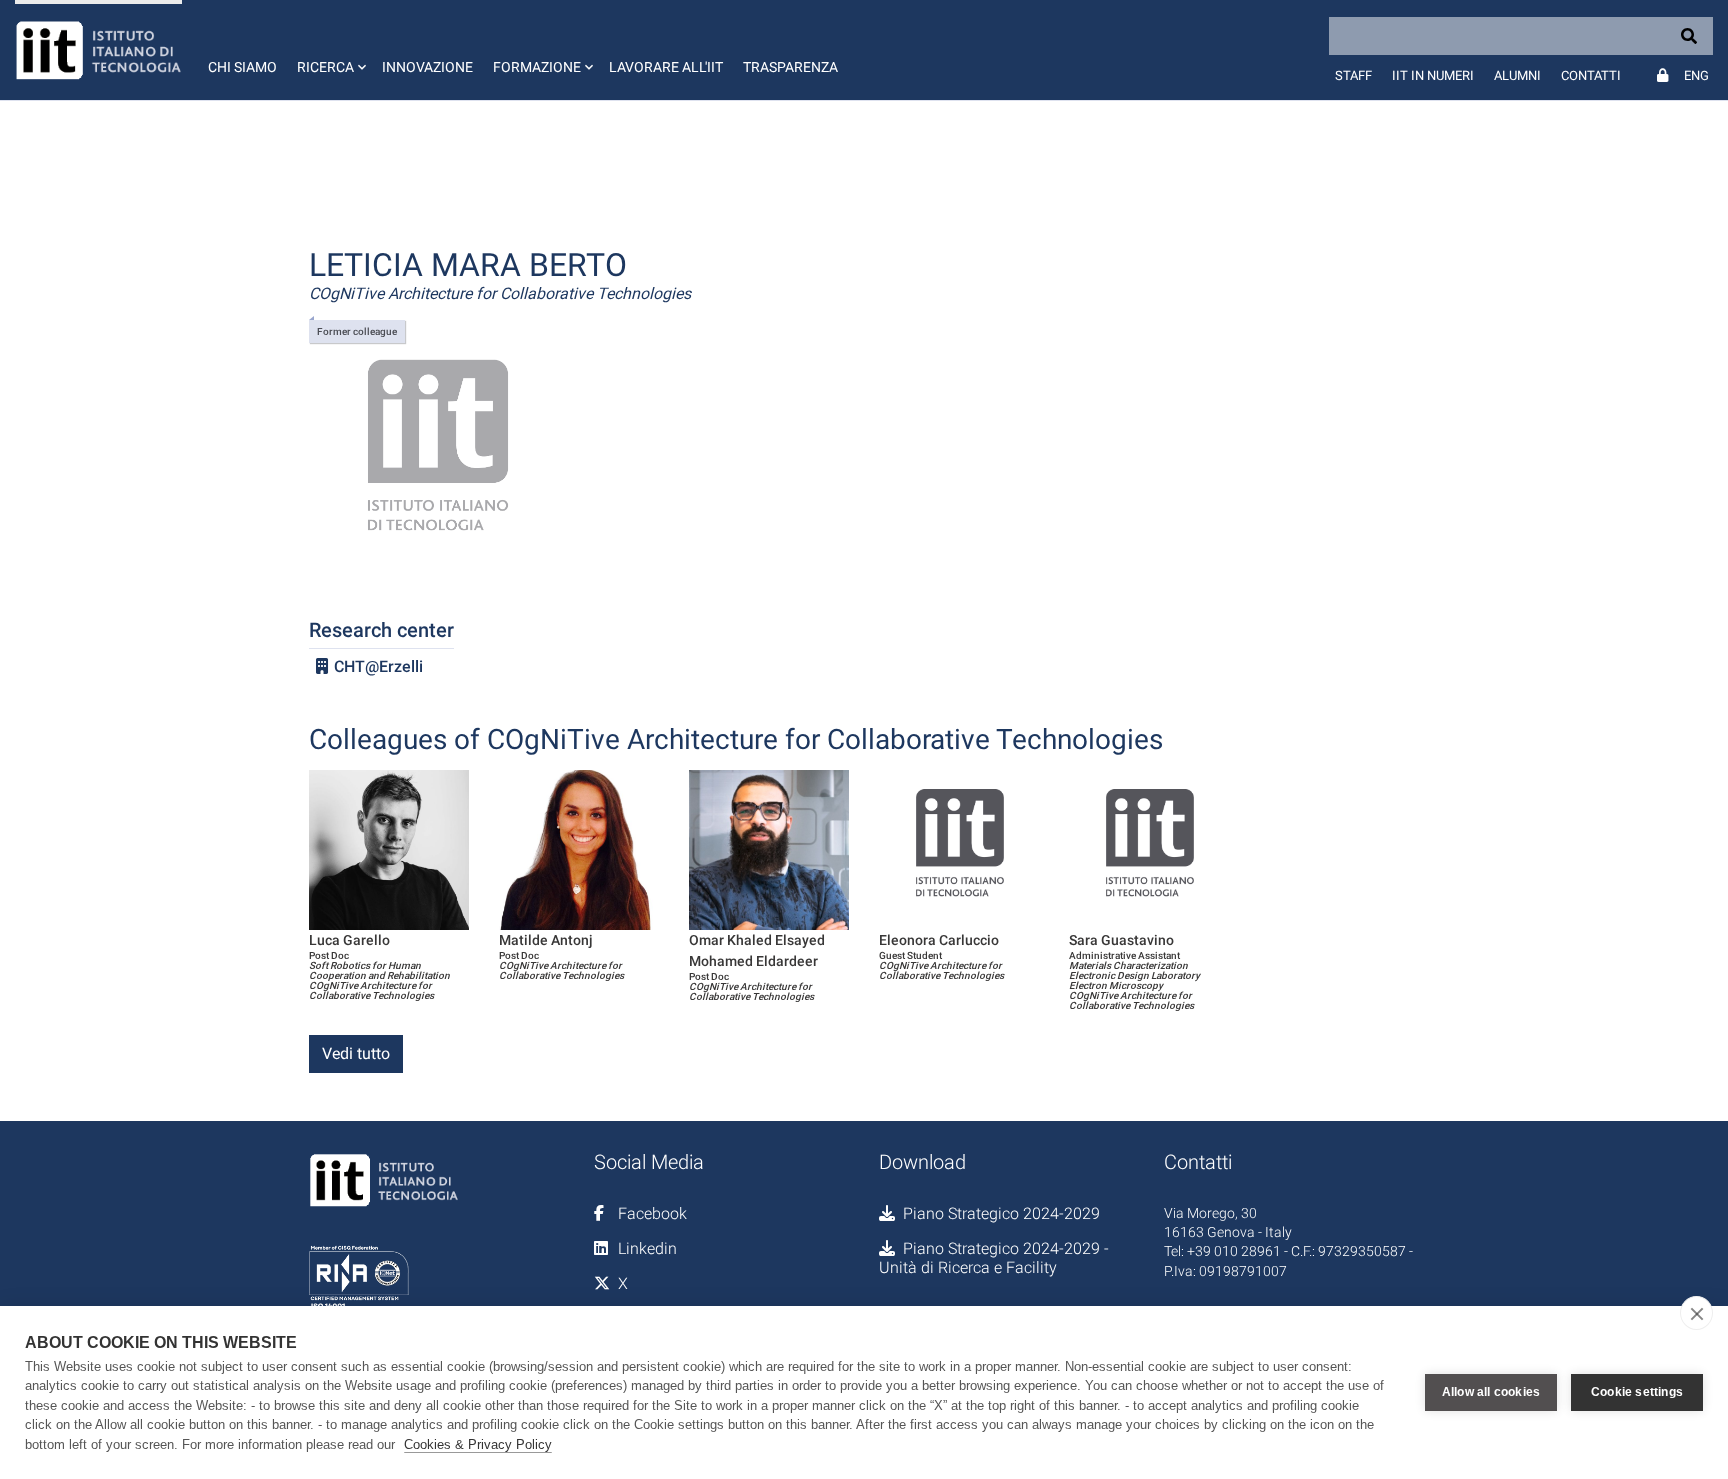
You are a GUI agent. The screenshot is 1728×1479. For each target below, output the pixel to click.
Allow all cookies (1491, 1392)
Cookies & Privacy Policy (478, 1444)
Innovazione (427, 67)
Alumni (1517, 75)
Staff (1353, 75)
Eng (1696, 75)
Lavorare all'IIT (666, 67)
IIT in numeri (1433, 75)
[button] (329, 50)
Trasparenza (790, 67)
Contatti (1591, 75)
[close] (1696, 1313)
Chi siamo (242, 67)
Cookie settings (1637, 1392)
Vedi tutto (356, 1053)
